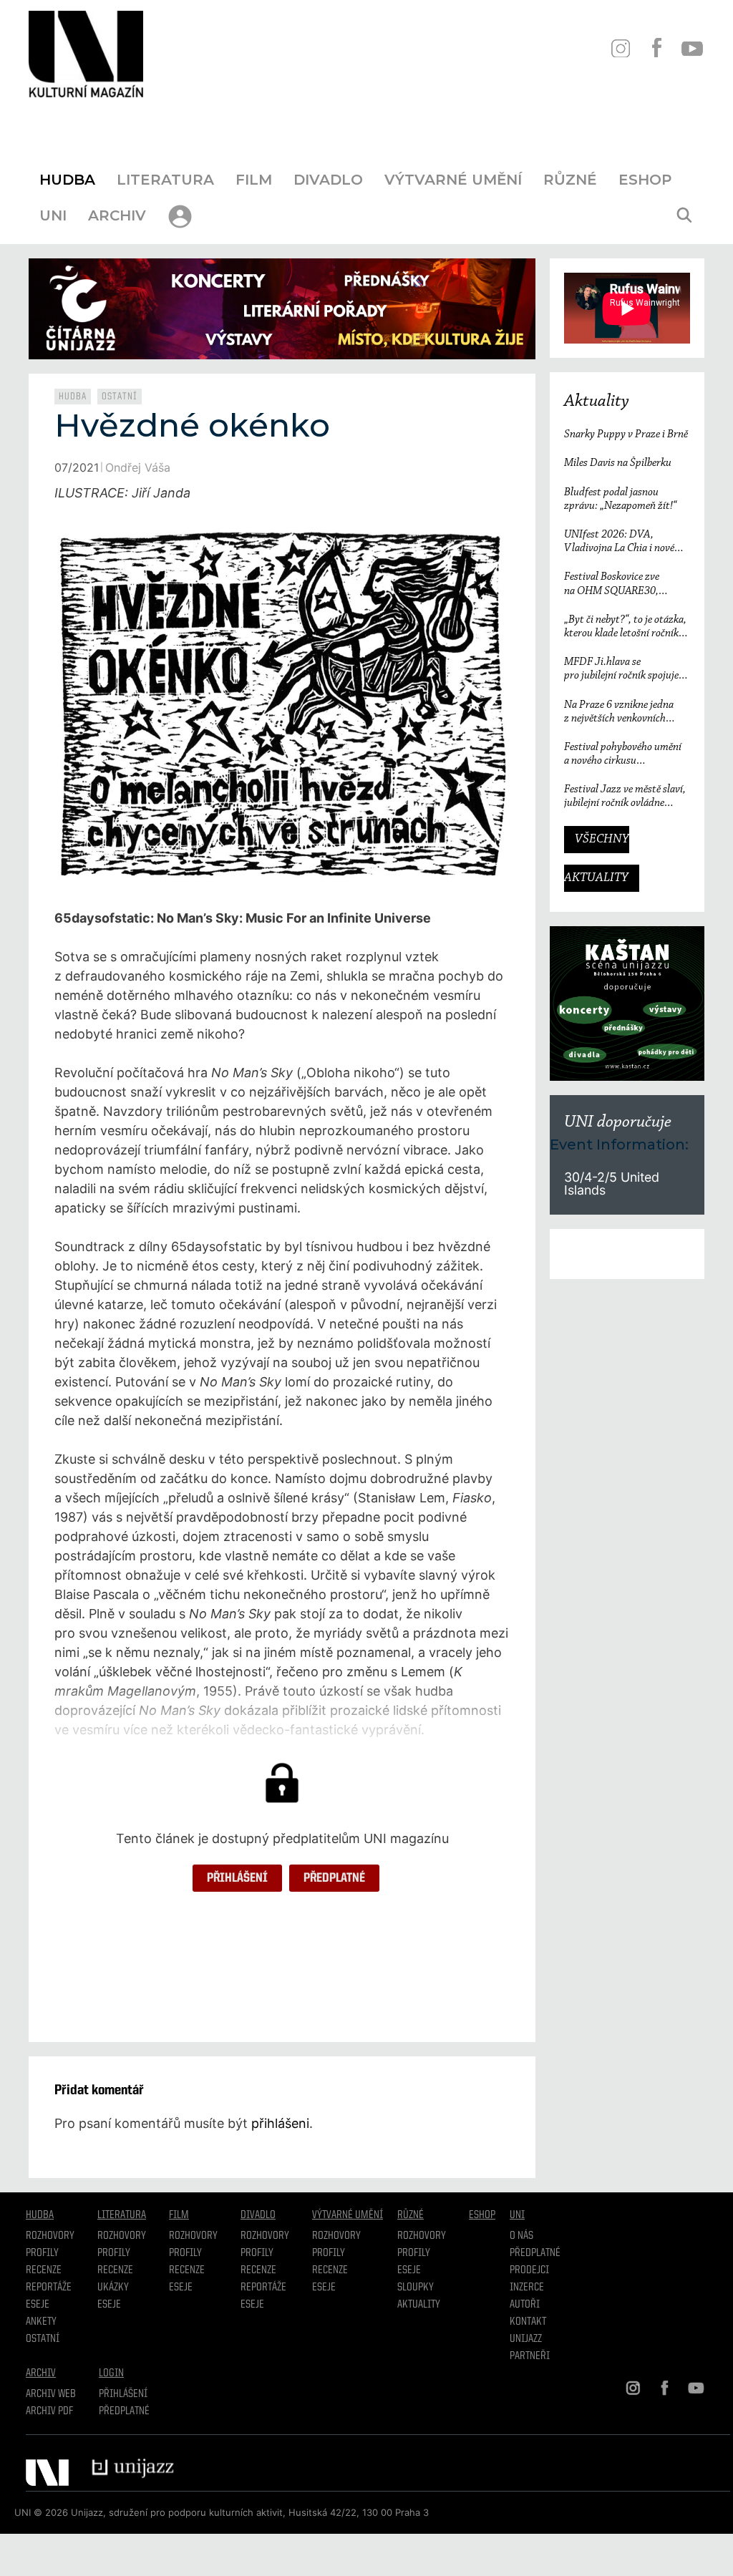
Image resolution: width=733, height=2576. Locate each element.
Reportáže (49, 2288)
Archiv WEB (51, 2394)
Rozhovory (50, 2236)
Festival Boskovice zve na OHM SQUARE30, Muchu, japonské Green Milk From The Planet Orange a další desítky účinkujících (626, 584)
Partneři (530, 2356)
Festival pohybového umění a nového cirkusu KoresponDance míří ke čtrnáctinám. (623, 755)
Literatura (165, 180)
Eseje (38, 2305)
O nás (521, 2236)
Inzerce (527, 2288)
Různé (570, 180)
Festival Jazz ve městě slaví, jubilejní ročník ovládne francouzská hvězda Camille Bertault (625, 797)
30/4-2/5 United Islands (612, 1183)
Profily (42, 2253)
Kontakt (528, 2322)
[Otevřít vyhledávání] (684, 215)
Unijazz (526, 2339)
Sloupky (416, 2288)
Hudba (67, 180)
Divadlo (328, 180)
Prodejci (529, 2270)
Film (254, 180)
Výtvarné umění (453, 180)
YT (692, 48)
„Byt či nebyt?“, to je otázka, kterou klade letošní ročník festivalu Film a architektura (626, 627)
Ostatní (120, 397)
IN (620, 48)
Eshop (645, 180)
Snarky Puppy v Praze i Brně (626, 434)
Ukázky (113, 2288)
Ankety (41, 2322)
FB (656, 48)
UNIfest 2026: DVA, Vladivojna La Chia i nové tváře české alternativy (619, 542)
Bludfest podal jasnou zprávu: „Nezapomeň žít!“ (620, 499)
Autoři (525, 2305)
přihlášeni (280, 2123)
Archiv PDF (49, 2411)
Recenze (44, 2270)
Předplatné (334, 1878)
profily (114, 2253)
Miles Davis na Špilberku (618, 463)
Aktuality (597, 402)
